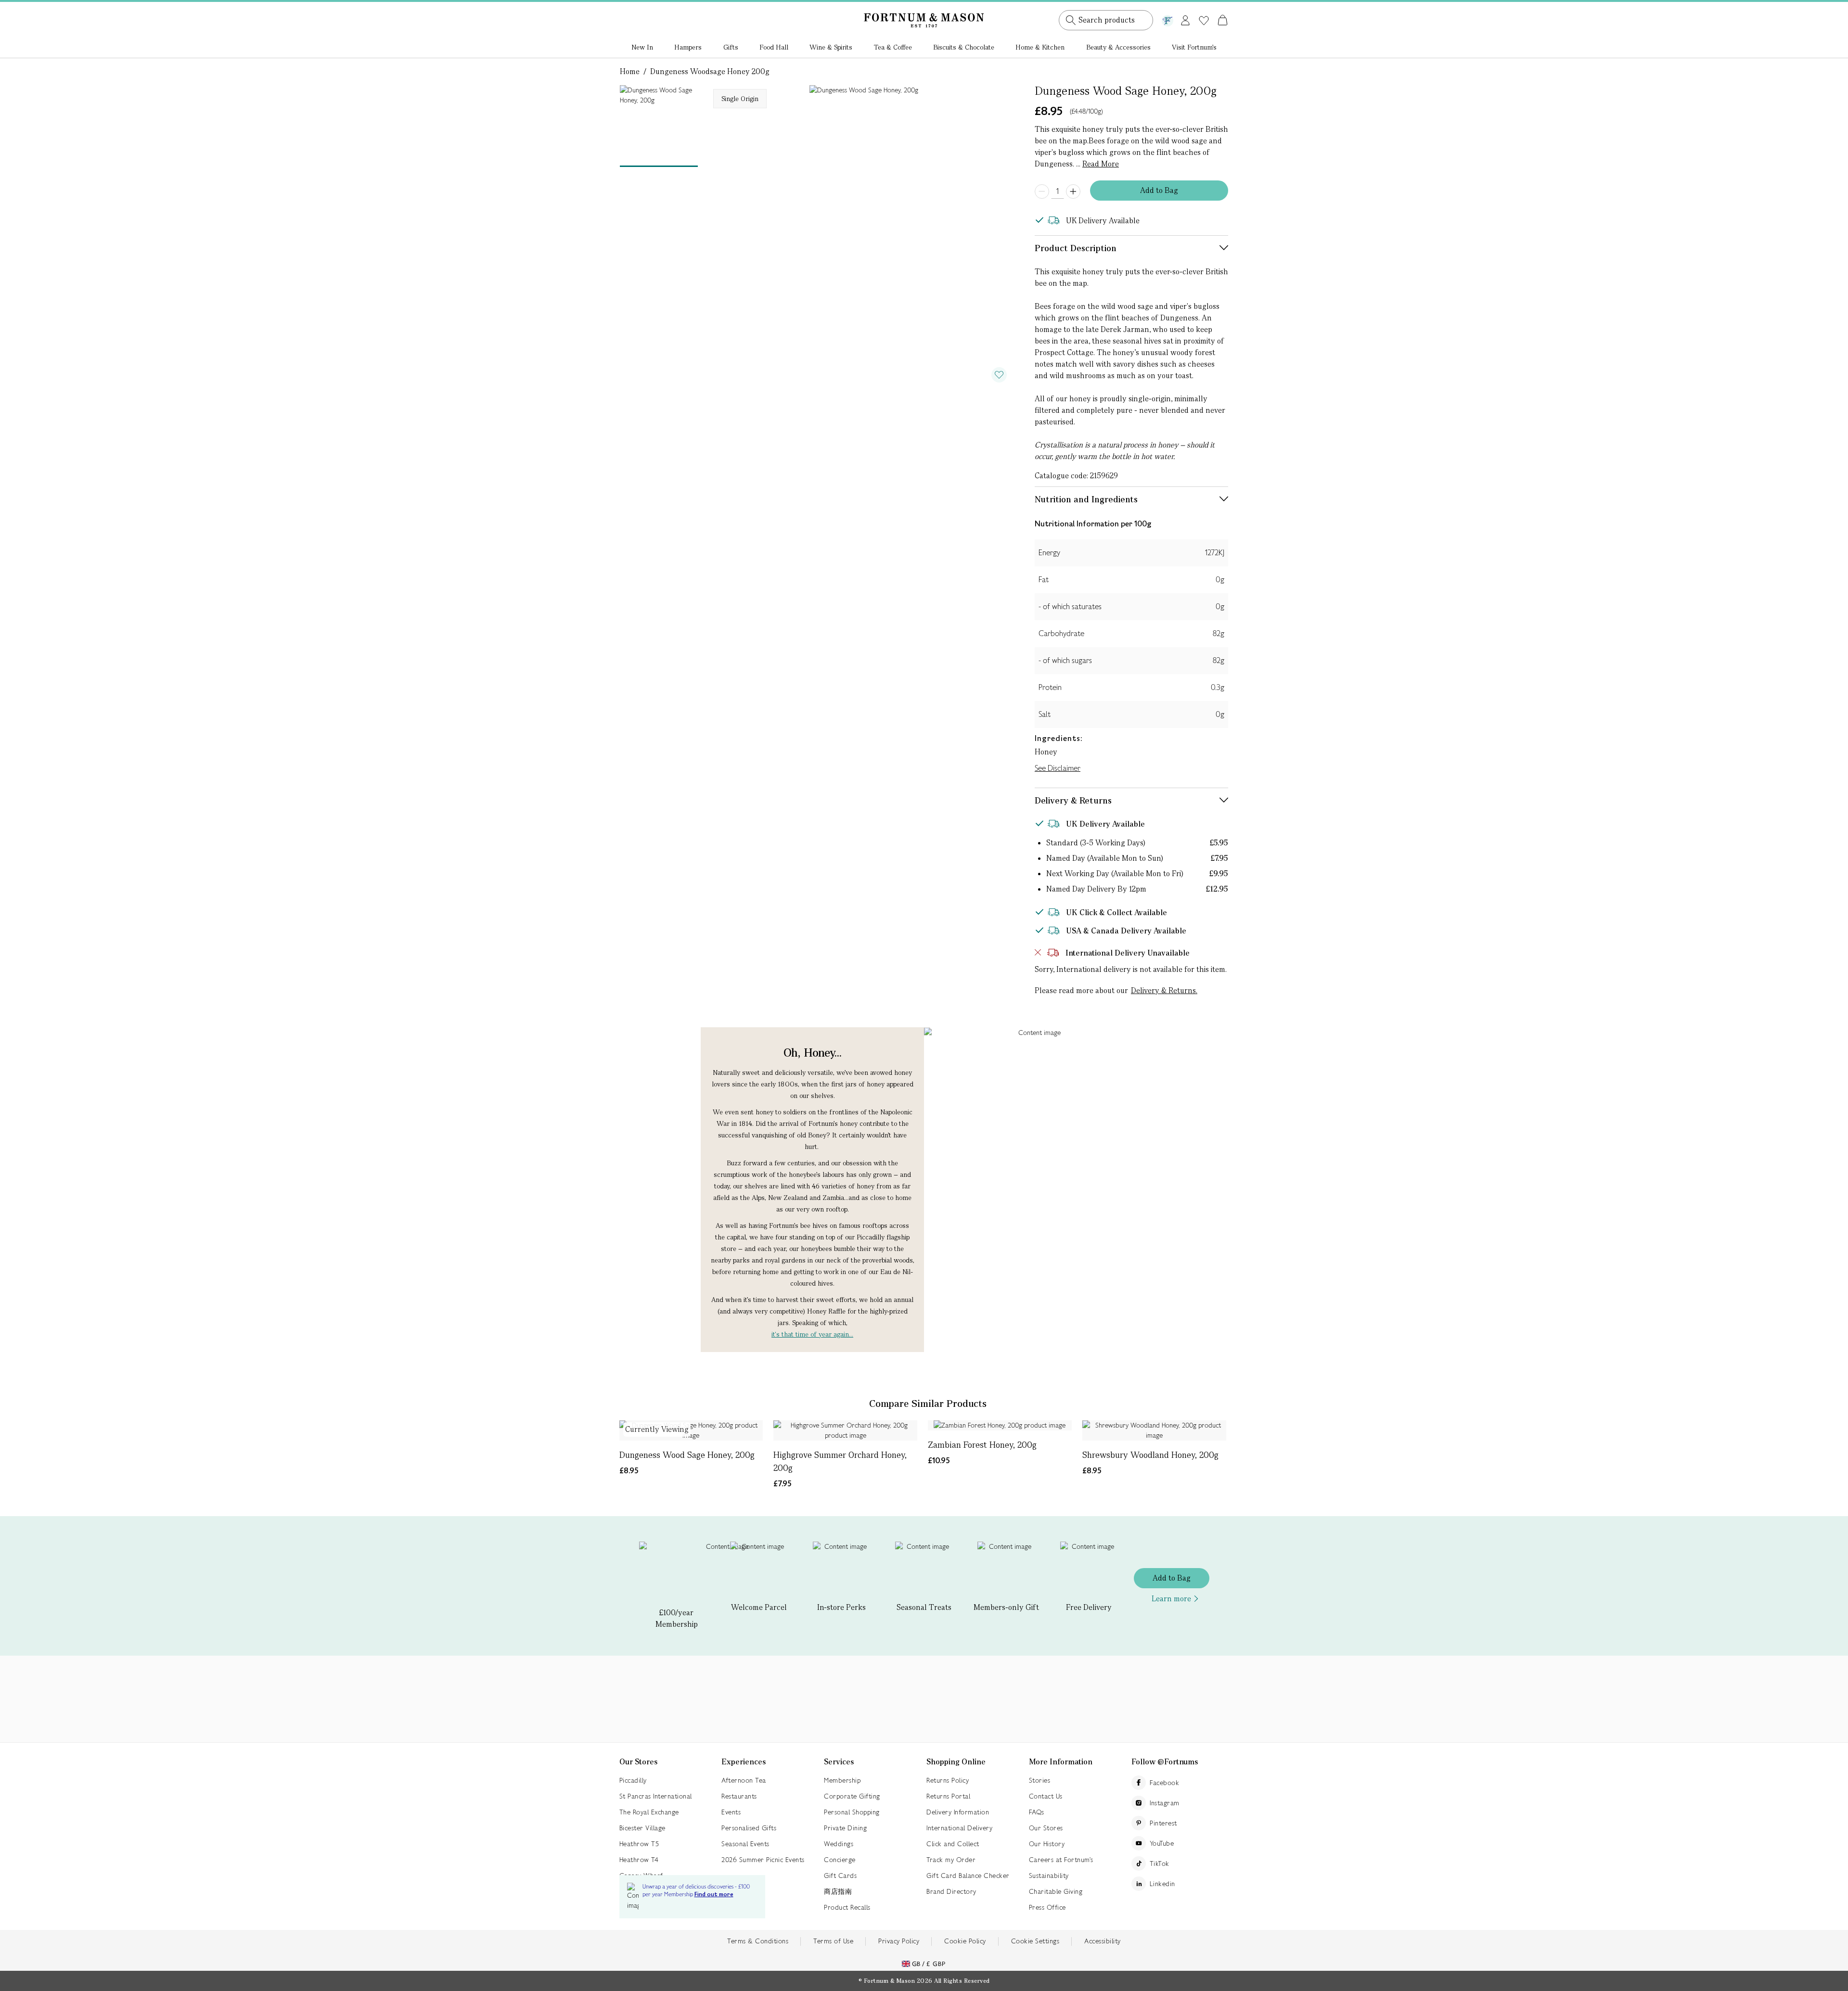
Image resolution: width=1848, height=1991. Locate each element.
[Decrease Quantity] (1042, 191)
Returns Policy (948, 1780)
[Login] (1185, 19)
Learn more (1171, 1599)
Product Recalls (847, 1907)
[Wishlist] (1204, 21)
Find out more (714, 1895)
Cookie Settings (1035, 1941)
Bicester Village (642, 1828)
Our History (1047, 1844)
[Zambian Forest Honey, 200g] (1000, 1425)
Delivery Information (958, 1812)
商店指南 (838, 1891)
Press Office (1047, 1907)
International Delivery (959, 1828)
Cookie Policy (965, 1941)
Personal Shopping (852, 1812)
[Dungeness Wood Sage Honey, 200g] (691, 1430)
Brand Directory (951, 1891)
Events (731, 1812)
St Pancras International (656, 1796)
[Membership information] (1168, 19)
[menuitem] (642, 48)
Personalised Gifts (749, 1828)
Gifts (731, 47)
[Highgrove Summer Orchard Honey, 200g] (845, 1430)
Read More (1101, 164)
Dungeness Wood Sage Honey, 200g (687, 1455)
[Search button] (1071, 20)
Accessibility (1103, 1941)
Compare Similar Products (928, 1404)
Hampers (688, 47)
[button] (1202, 9)
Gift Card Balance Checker (968, 1876)
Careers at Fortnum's (1061, 1860)
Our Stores (1046, 1828)
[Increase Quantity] (1073, 191)
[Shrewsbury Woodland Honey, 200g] (1154, 1430)
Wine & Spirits (831, 47)
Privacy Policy (899, 1941)
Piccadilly (633, 1780)
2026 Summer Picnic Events (763, 1860)
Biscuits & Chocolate (964, 47)
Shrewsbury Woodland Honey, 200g (1150, 1455)
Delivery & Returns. (1164, 990)
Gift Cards (840, 1876)
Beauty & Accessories (1118, 47)
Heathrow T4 (639, 1860)
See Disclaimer (1058, 768)
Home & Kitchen (1040, 47)
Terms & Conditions (758, 1941)
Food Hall (774, 47)
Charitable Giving (1056, 1891)
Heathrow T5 (639, 1844)
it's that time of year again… (812, 1334)
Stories (1040, 1780)
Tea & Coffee (893, 47)
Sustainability (1049, 1876)
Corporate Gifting (852, 1796)
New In (642, 47)
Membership (842, 1780)
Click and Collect (953, 1844)
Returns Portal (948, 1796)
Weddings (839, 1844)
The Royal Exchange (649, 1812)
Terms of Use (833, 1941)
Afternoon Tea (744, 1780)
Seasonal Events (745, 1844)
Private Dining (845, 1828)
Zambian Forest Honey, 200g (982, 1445)
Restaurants (739, 1796)
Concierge (840, 1860)
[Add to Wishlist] (999, 375)
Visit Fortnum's (1194, 47)
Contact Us (1046, 1796)
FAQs (1037, 1812)
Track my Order (951, 1860)
